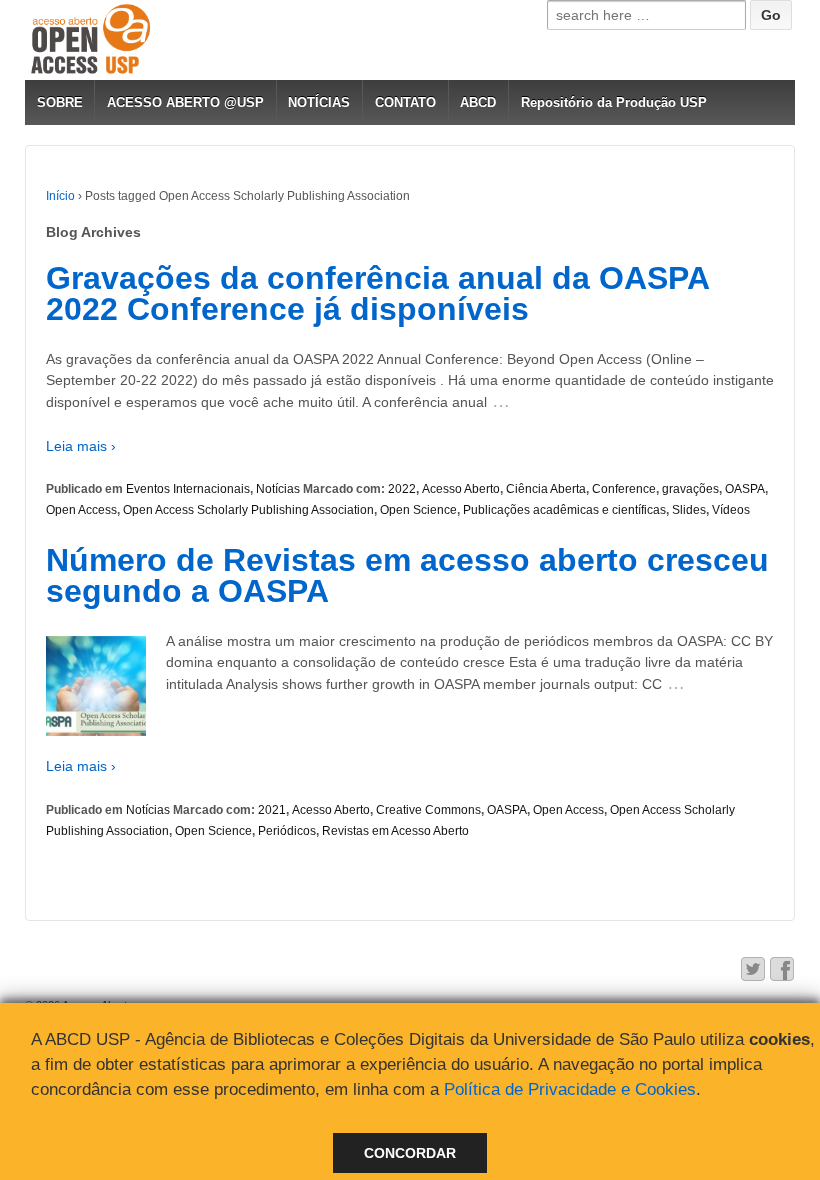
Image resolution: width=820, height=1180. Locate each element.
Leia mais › (81, 446)
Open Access (81, 510)
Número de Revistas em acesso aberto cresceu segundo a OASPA (407, 576)
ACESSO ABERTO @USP (185, 102)
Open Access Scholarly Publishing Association (248, 510)
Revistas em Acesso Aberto (395, 831)
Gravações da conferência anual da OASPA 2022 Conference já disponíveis (377, 294)
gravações (690, 489)
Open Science (418, 510)
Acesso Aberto (461, 489)
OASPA (745, 489)
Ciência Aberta (546, 489)
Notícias (278, 489)
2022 (402, 489)
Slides (689, 510)
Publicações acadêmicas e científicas (564, 510)
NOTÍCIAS (319, 102)
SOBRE (60, 102)
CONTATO (405, 102)
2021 (272, 810)
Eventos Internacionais (188, 489)
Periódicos (287, 831)
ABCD (478, 102)
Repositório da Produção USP (614, 102)
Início (60, 196)
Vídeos (731, 510)
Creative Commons (428, 810)
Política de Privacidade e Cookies (570, 1089)
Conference (624, 489)
